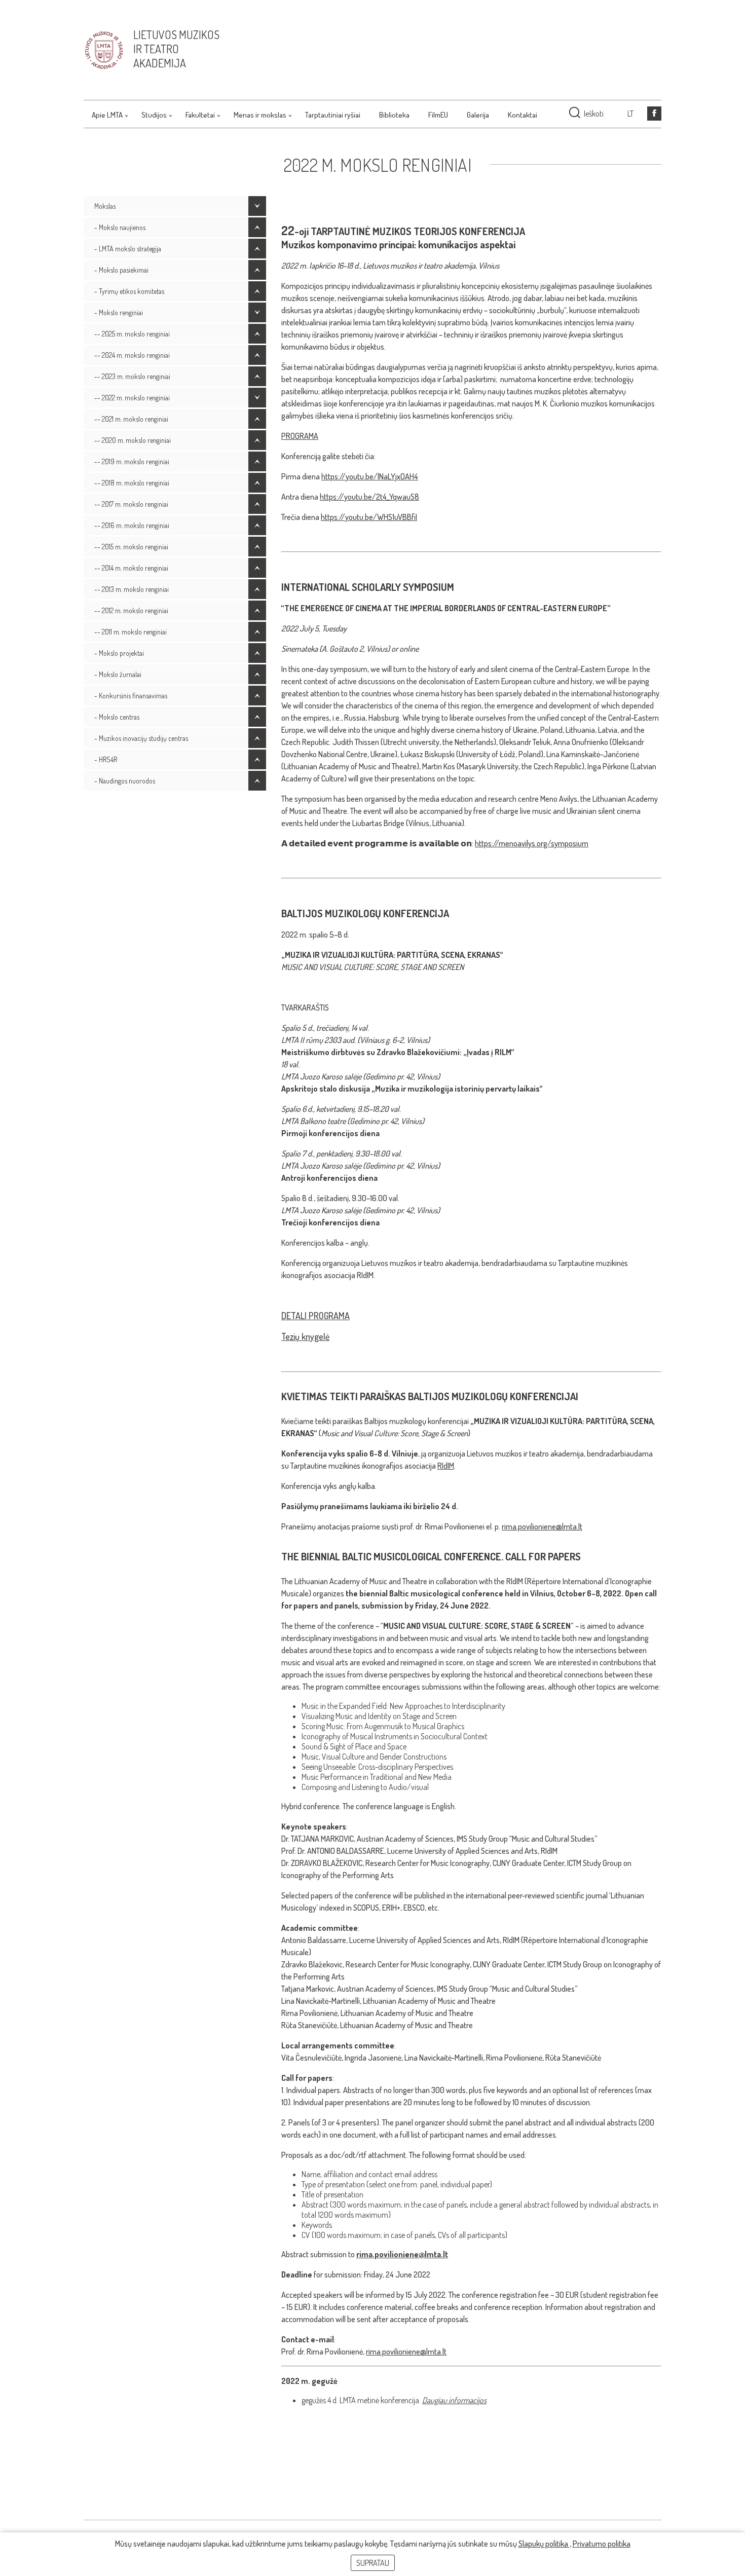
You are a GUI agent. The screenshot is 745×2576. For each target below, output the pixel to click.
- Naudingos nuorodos (125, 781)
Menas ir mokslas (260, 115)
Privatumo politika (602, 2544)
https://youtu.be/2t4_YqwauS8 (369, 497)
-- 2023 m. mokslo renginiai (132, 376)
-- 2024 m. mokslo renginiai (132, 355)
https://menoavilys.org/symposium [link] (532, 843)
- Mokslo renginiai (119, 312)
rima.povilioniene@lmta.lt (542, 1526)
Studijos (154, 115)
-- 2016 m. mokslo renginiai (132, 525)
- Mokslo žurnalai (118, 674)
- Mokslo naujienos (120, 227)
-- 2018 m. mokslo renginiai (132, 483)
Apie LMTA (107, 115)
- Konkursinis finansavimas (131, 696)
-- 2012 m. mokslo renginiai (131, 610)
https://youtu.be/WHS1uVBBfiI (369, 517)
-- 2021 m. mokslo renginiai (131, 419)
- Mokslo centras (117, 717)
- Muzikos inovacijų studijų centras (141, 738)
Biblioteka (394, 115)
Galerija (478, 115)
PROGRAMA (300, 436)
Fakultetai (200, 115)
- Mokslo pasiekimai (121, 270)
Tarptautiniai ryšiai (333, 115)
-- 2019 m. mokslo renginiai (132, 461)
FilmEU (438, 115)
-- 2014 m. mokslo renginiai (131, 568)
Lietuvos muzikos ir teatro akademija (176, 49)
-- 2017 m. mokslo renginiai (131, 504)
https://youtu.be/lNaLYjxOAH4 (370, 476)
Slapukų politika (544, 2544)
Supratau (373, 2563)
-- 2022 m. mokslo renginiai (132, 398)
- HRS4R (106, 759)
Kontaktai (523, 115)
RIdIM (446, 1466)
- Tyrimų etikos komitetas (129, 291)
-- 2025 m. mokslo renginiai (132, 334)
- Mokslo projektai (119, 653)
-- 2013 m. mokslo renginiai (132, 589)
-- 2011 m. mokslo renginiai (131, 632)
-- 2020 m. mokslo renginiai (133, 440)
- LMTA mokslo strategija (128, 249)
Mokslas (105, 206)
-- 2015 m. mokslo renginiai (131, 547)
